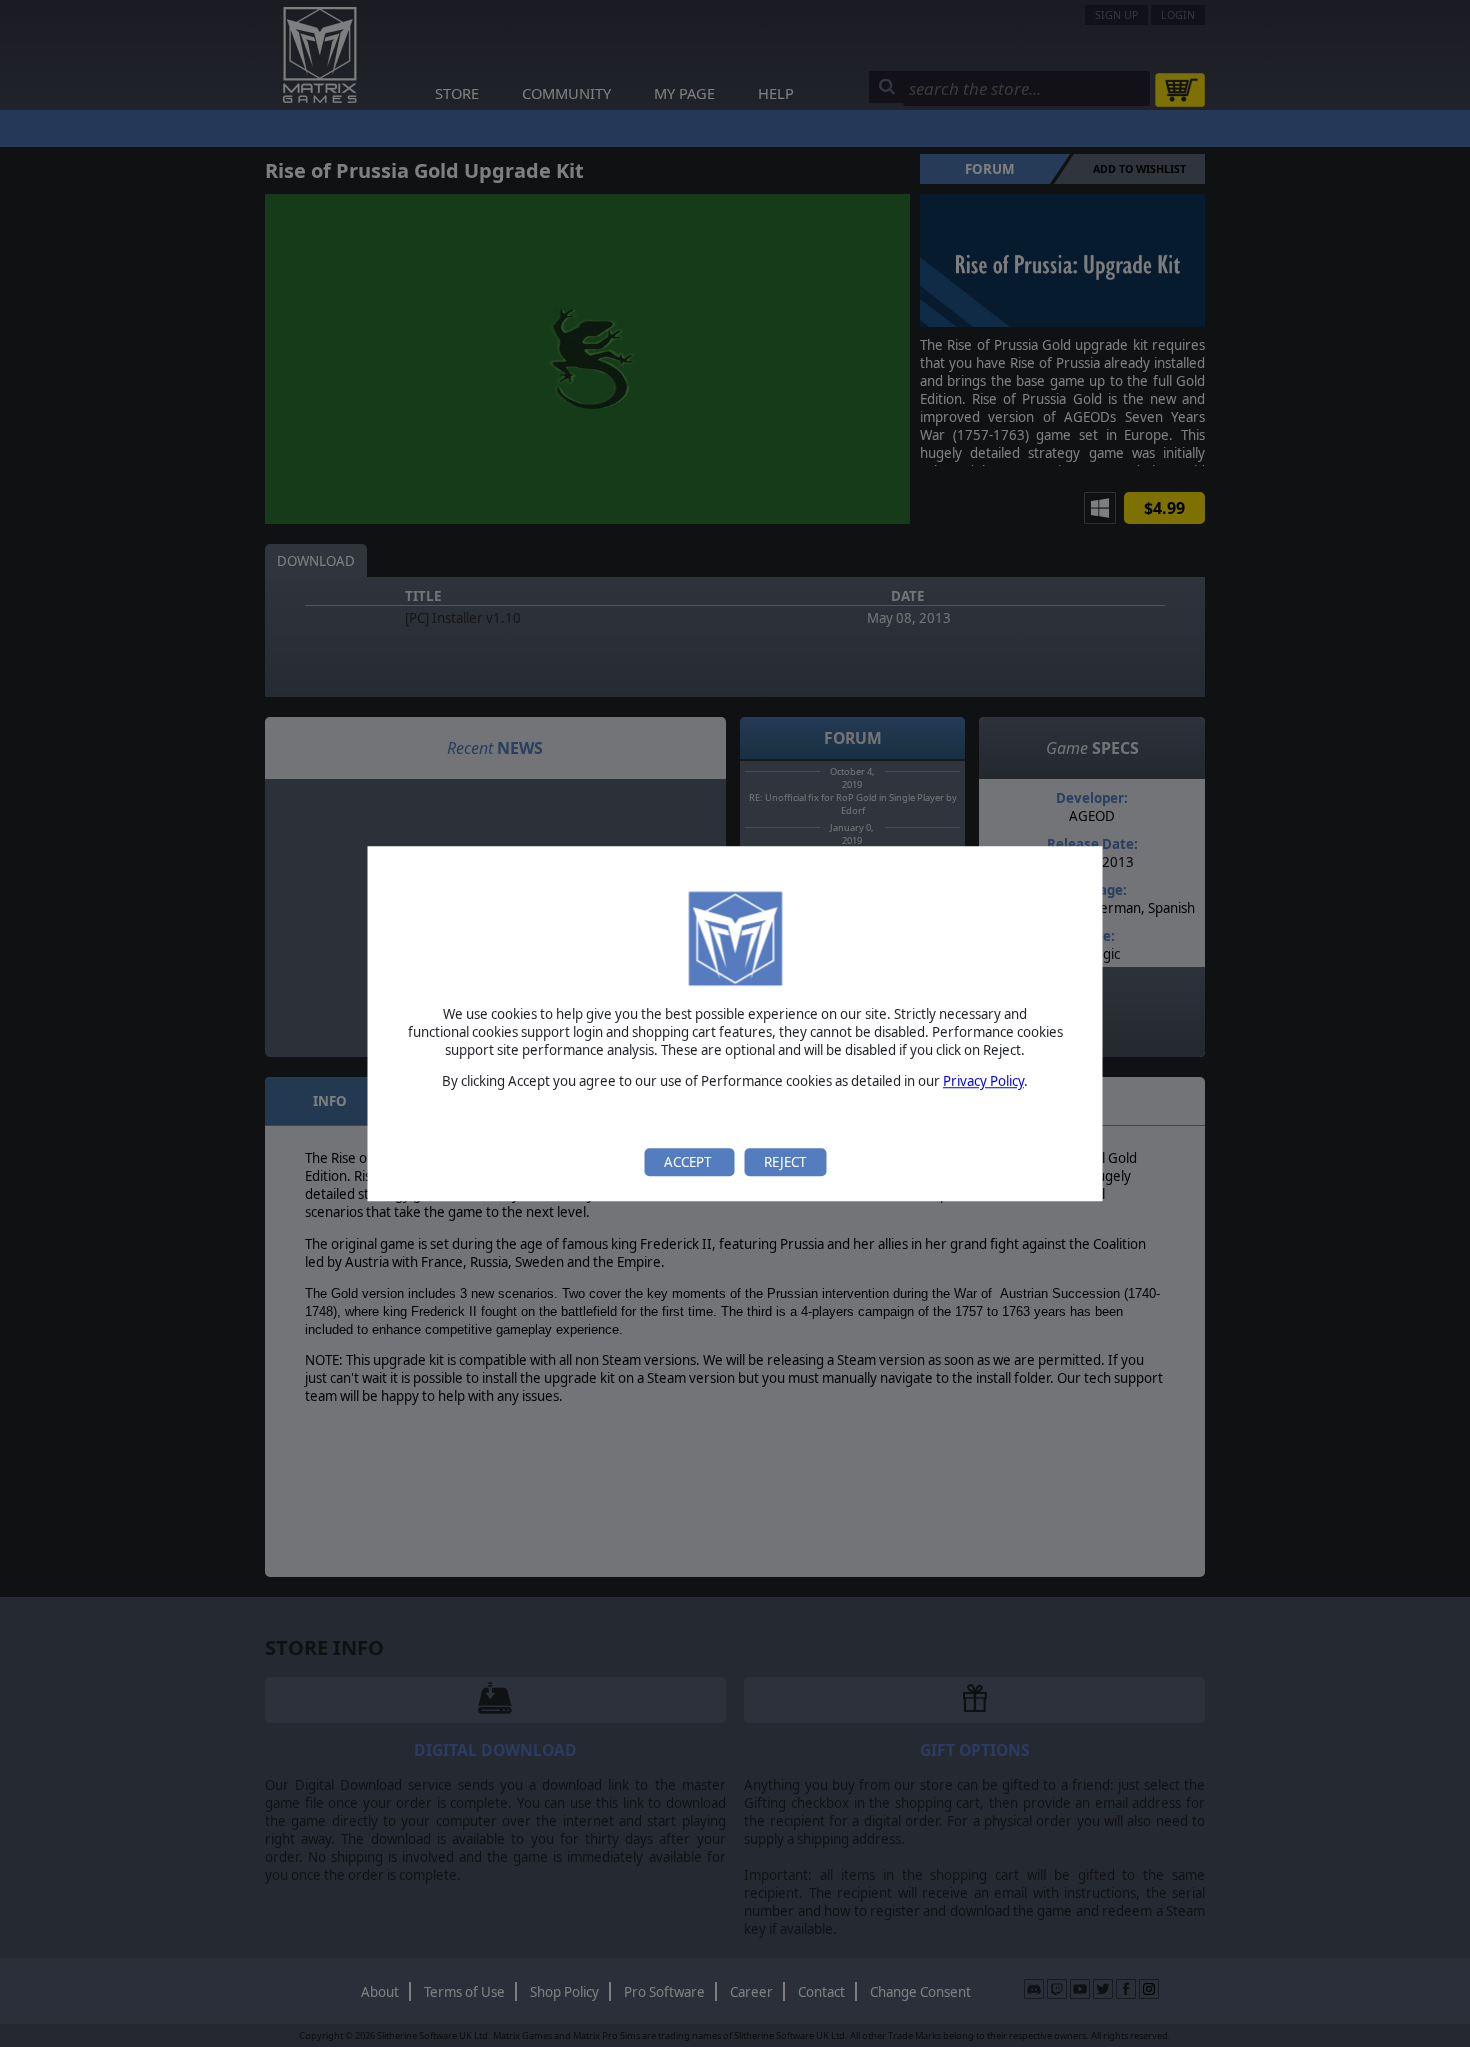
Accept (689, 1162)
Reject (785, 1162)
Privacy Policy (983, 1082)
